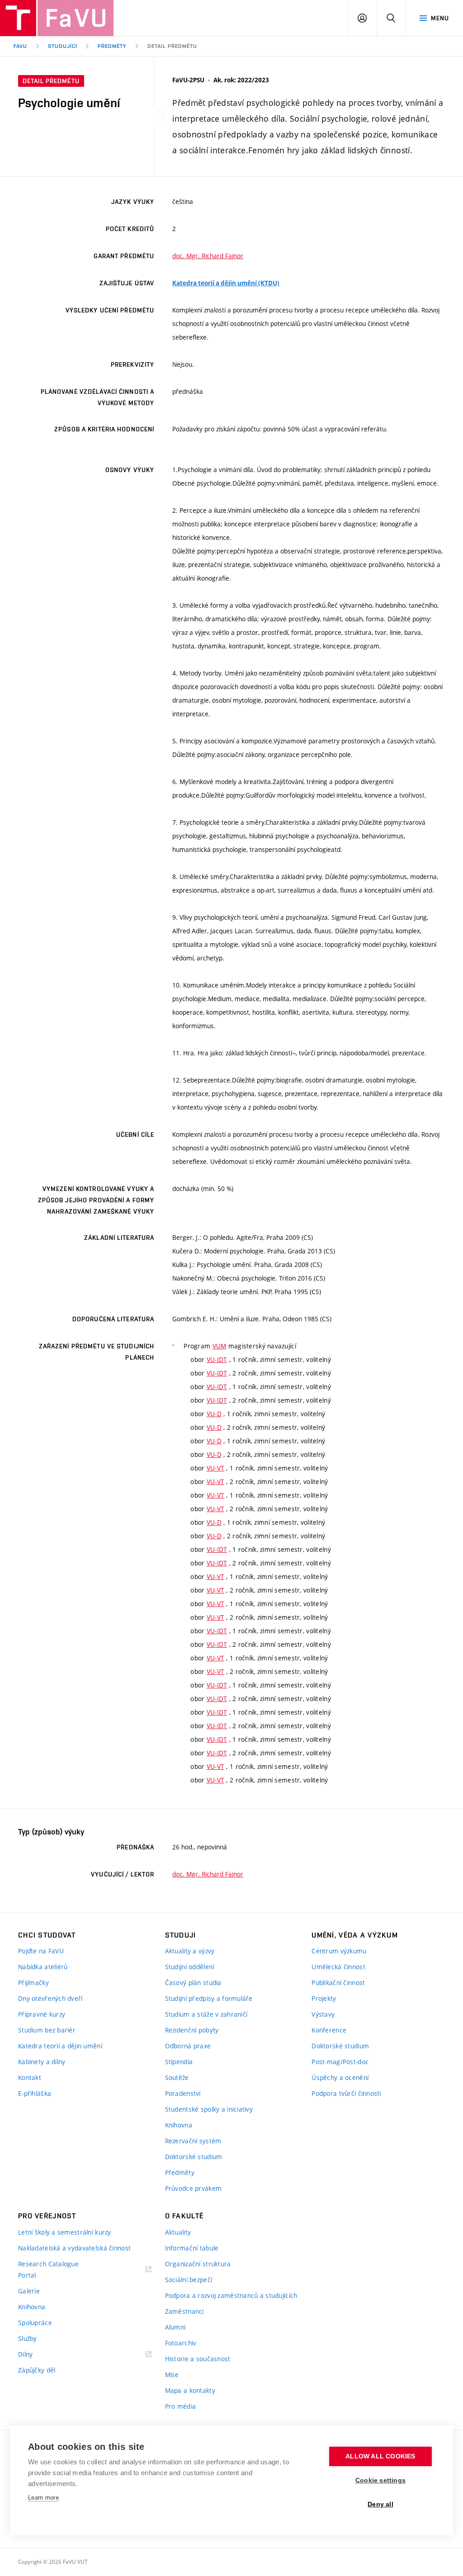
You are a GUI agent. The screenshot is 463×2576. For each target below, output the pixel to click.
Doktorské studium (194, 2157)
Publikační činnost (338, 1983)
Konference (329, 2030)
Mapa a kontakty (190, 2390)
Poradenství (183, 2093)
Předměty (112, 46)
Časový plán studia (193, 1983)
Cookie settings (380, 2480)
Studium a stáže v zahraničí (206, 2014)
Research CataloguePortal (48, 2269)
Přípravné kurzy (42, 2014)
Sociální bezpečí (189, 2280)
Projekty (324, 1998)
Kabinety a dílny (42, 2062)
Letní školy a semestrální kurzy (65, 2232)
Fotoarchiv (181, 2343)
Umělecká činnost (338, 1967)
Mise (172, 2375)
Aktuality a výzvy (190, 1951)
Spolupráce (35, 2323)
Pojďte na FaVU (41, 1951)
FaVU (20, 46)
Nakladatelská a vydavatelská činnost (74, 2248)
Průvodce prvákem (193, 2188)
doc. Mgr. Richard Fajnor (208, 256)
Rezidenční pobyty (192, 2030)
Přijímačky (33, 1983)
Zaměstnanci (184, 2311)
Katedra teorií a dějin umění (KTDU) (226, 283)
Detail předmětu (172, 46)
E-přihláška (35, 2093)
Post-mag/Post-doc (340, 2062)
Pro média (181, 2406)
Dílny (25, 2354)
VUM (220, 1346)
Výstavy (323, 2014)
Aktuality (178, 2232)
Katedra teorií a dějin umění (60, 2046)
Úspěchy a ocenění (340, 2077)
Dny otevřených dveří (50, 1998)
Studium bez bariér (47, 2030)
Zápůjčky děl (37, 2370)
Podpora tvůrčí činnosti (346, 2093)
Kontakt (30, 2077)
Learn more (43, 2498)
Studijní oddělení (190, 1967)
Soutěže (177, 2077)
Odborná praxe (188, 2046)
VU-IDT (217, 1359)
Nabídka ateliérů (43, 1967)
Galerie (29, 2291)
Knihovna (179, 2125)
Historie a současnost (198, 2359)
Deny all (380, 2504)
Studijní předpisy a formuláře (209, 1998)
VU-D (214, 1414)
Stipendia (179, 2062)
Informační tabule (192, 2248)
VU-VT (215, 1468)
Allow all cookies (380, 2456)
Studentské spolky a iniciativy (209, 2109)
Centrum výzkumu (339, 1951)
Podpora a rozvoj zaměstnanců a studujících (231, 2295)
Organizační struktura (198, 2264)
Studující (63, 46)
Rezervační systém (193, 2141)
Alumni (175, 2327)
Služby (28, 2338)
